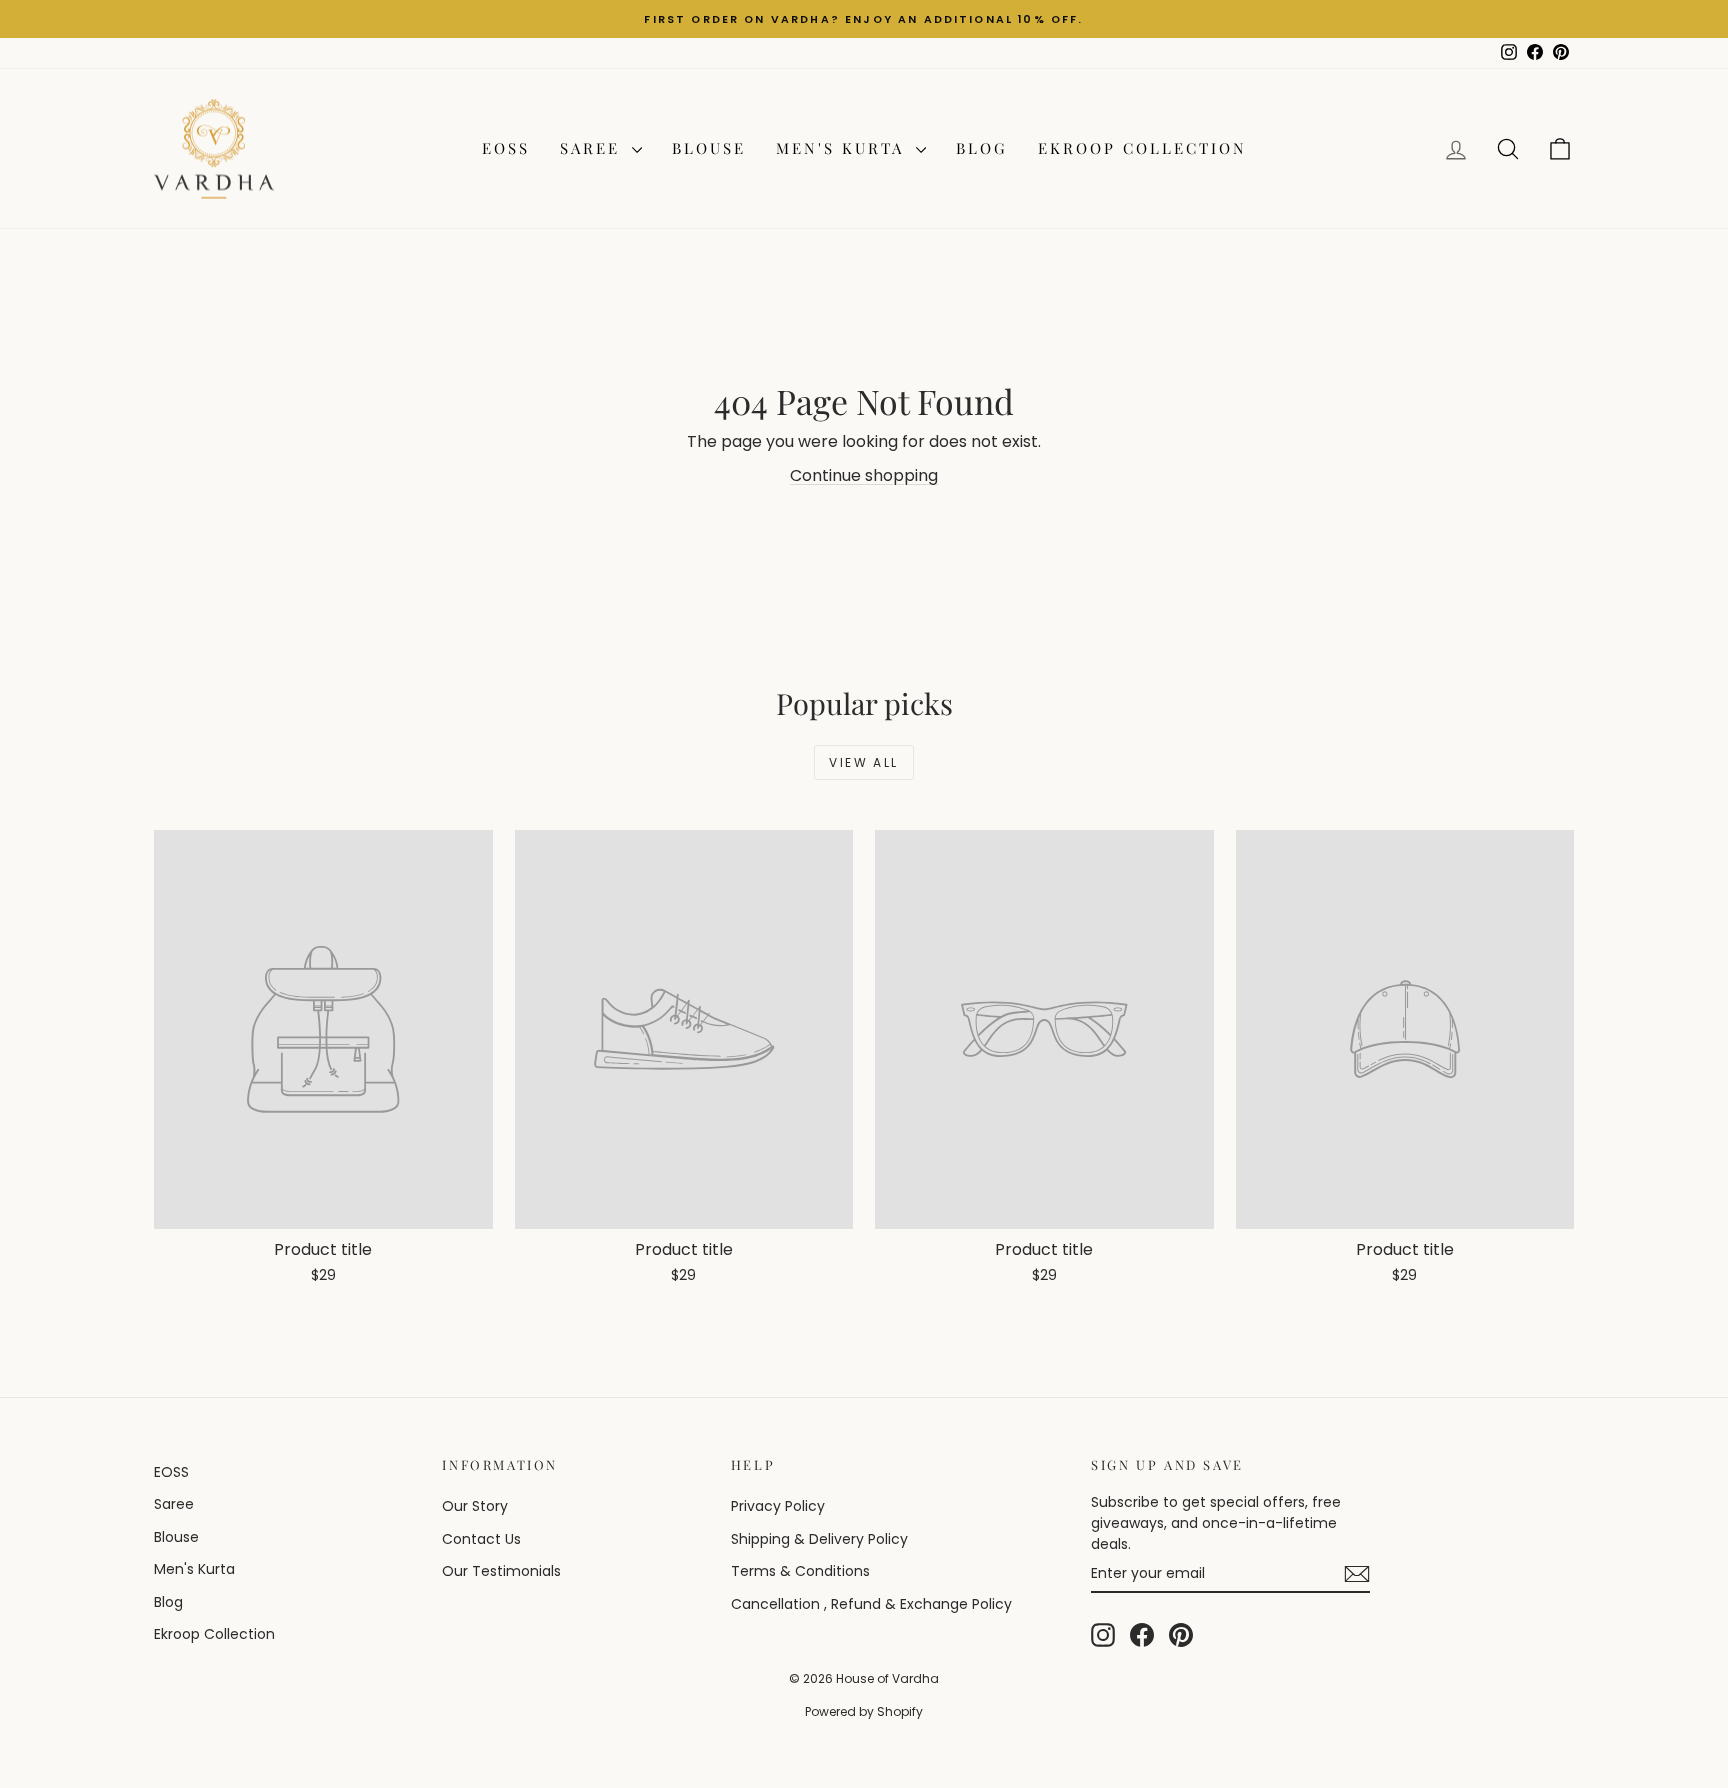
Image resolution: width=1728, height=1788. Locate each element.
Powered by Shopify (864, 1711)
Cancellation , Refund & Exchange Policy (871, 1604)
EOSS (506, 148)
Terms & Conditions (800, 1571)
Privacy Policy (778, 1506)
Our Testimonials (501, 1571)
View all (863, 762)
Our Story (475, 1506)
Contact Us (481, 1539)
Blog (982, 148)
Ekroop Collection (1142, 148)
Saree (593, 148)
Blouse (709, 148)
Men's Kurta (843, 148)
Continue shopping (864, 475)
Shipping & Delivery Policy (819, 1539)
